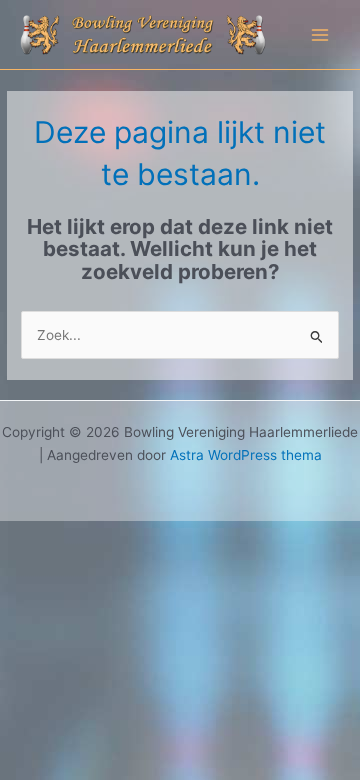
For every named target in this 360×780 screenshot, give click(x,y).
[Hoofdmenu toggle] (320, 34)
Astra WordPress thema (246, 455)
